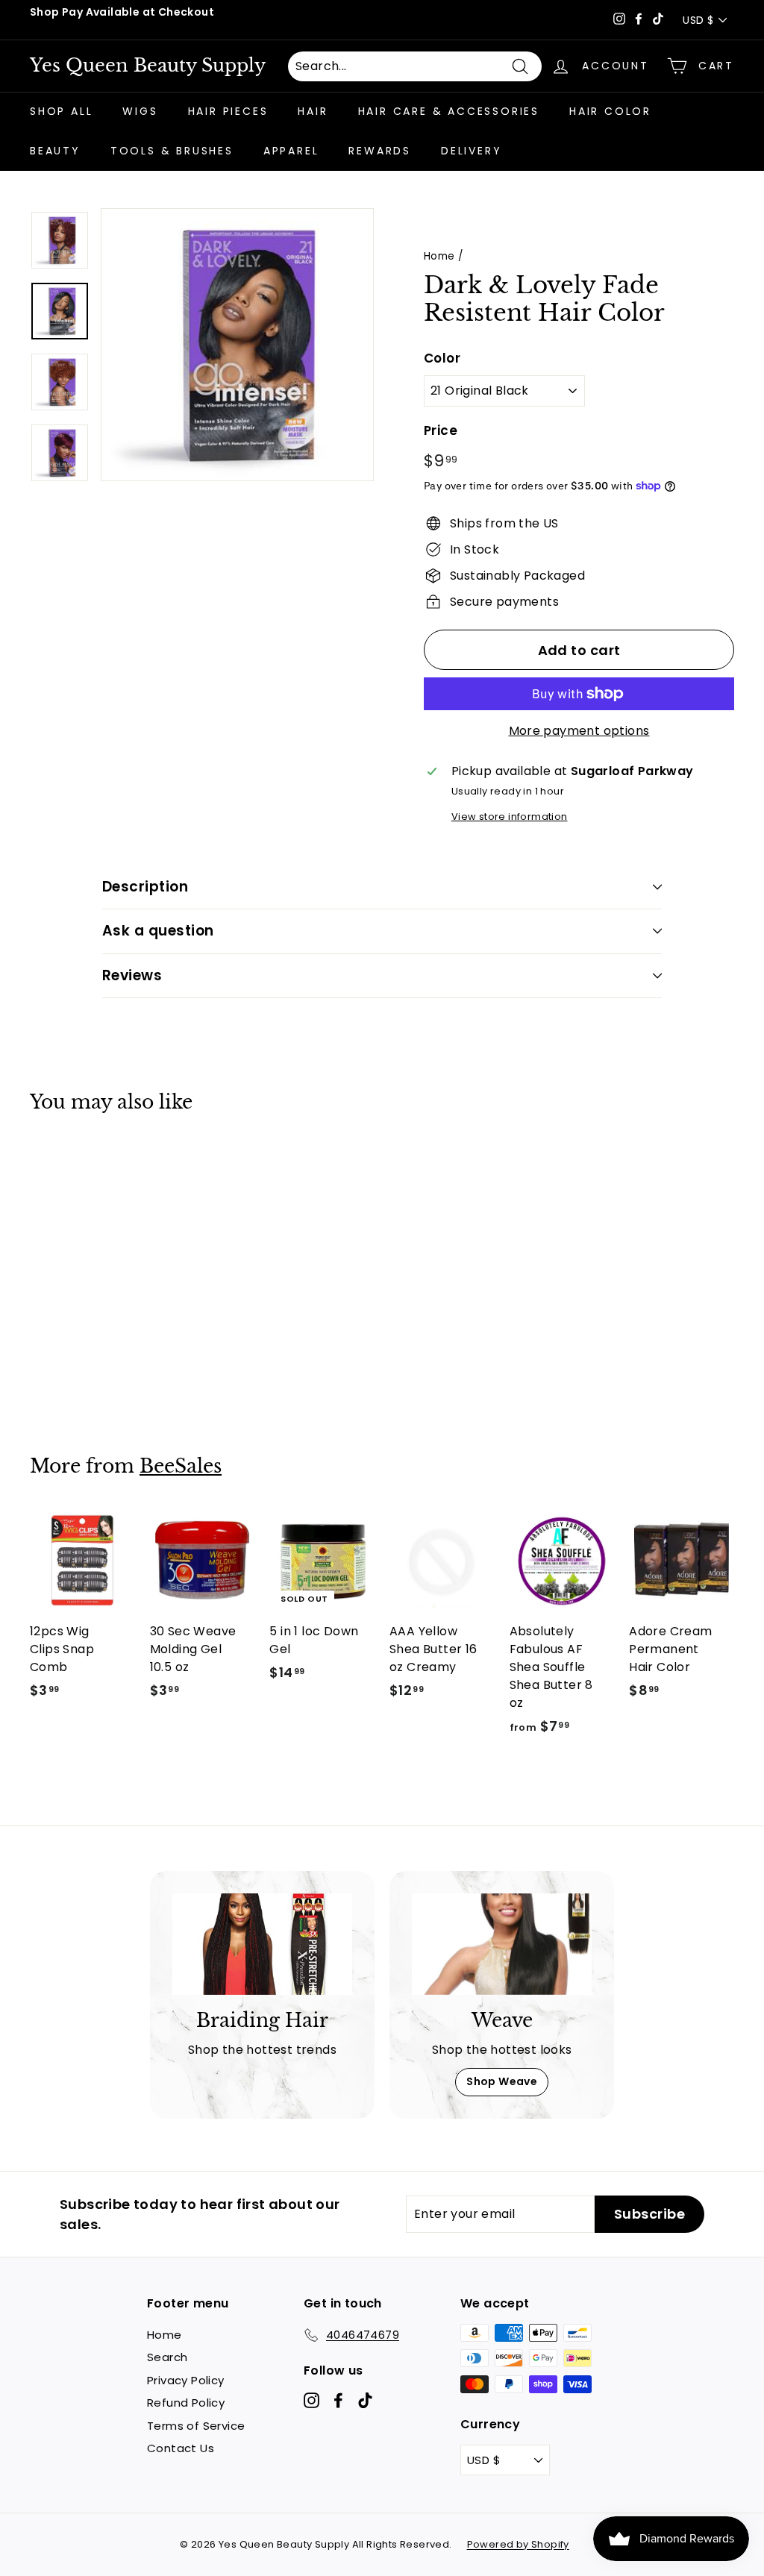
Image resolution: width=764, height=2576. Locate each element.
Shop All (61, 111)
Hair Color (610, 111)
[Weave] (502, 1944)
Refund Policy (186, 2403)
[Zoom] (237, 345)
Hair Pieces (228, 111)
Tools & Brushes (172, 151)
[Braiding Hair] (262, 1944)
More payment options (579, 731)
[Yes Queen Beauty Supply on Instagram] (311, 2400)
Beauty (55, 151)
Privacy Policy (186, 2380)
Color (442, 358)
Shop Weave (502, 2081)
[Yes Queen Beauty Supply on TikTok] (365, 2400)
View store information (510, 817)
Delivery (471, 151)
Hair (313, 111)
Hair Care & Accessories (449, 111)
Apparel (291, 151)
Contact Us (181, 2448)
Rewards (380, 151)
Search (167, 2357)
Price (441, 430)
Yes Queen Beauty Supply (148, 66)
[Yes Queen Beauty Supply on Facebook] (338, 2400)
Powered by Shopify (518, 2544)
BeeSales (181, 1466)
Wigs (140, 111)
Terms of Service (196, 2426)
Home (439, 256)
